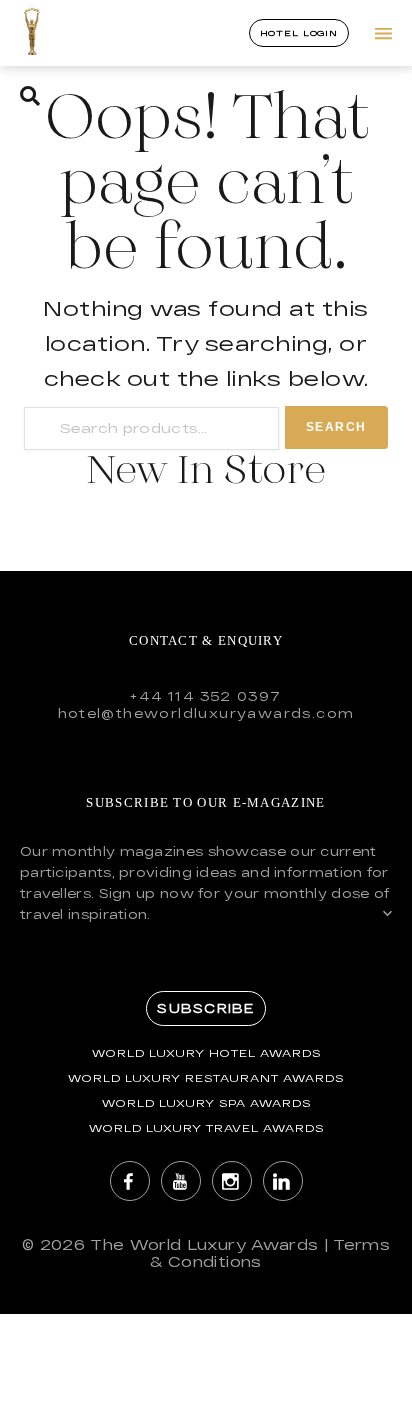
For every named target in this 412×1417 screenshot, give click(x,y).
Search (336, 427)
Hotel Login (299, 33)
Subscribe (205, 1008)
